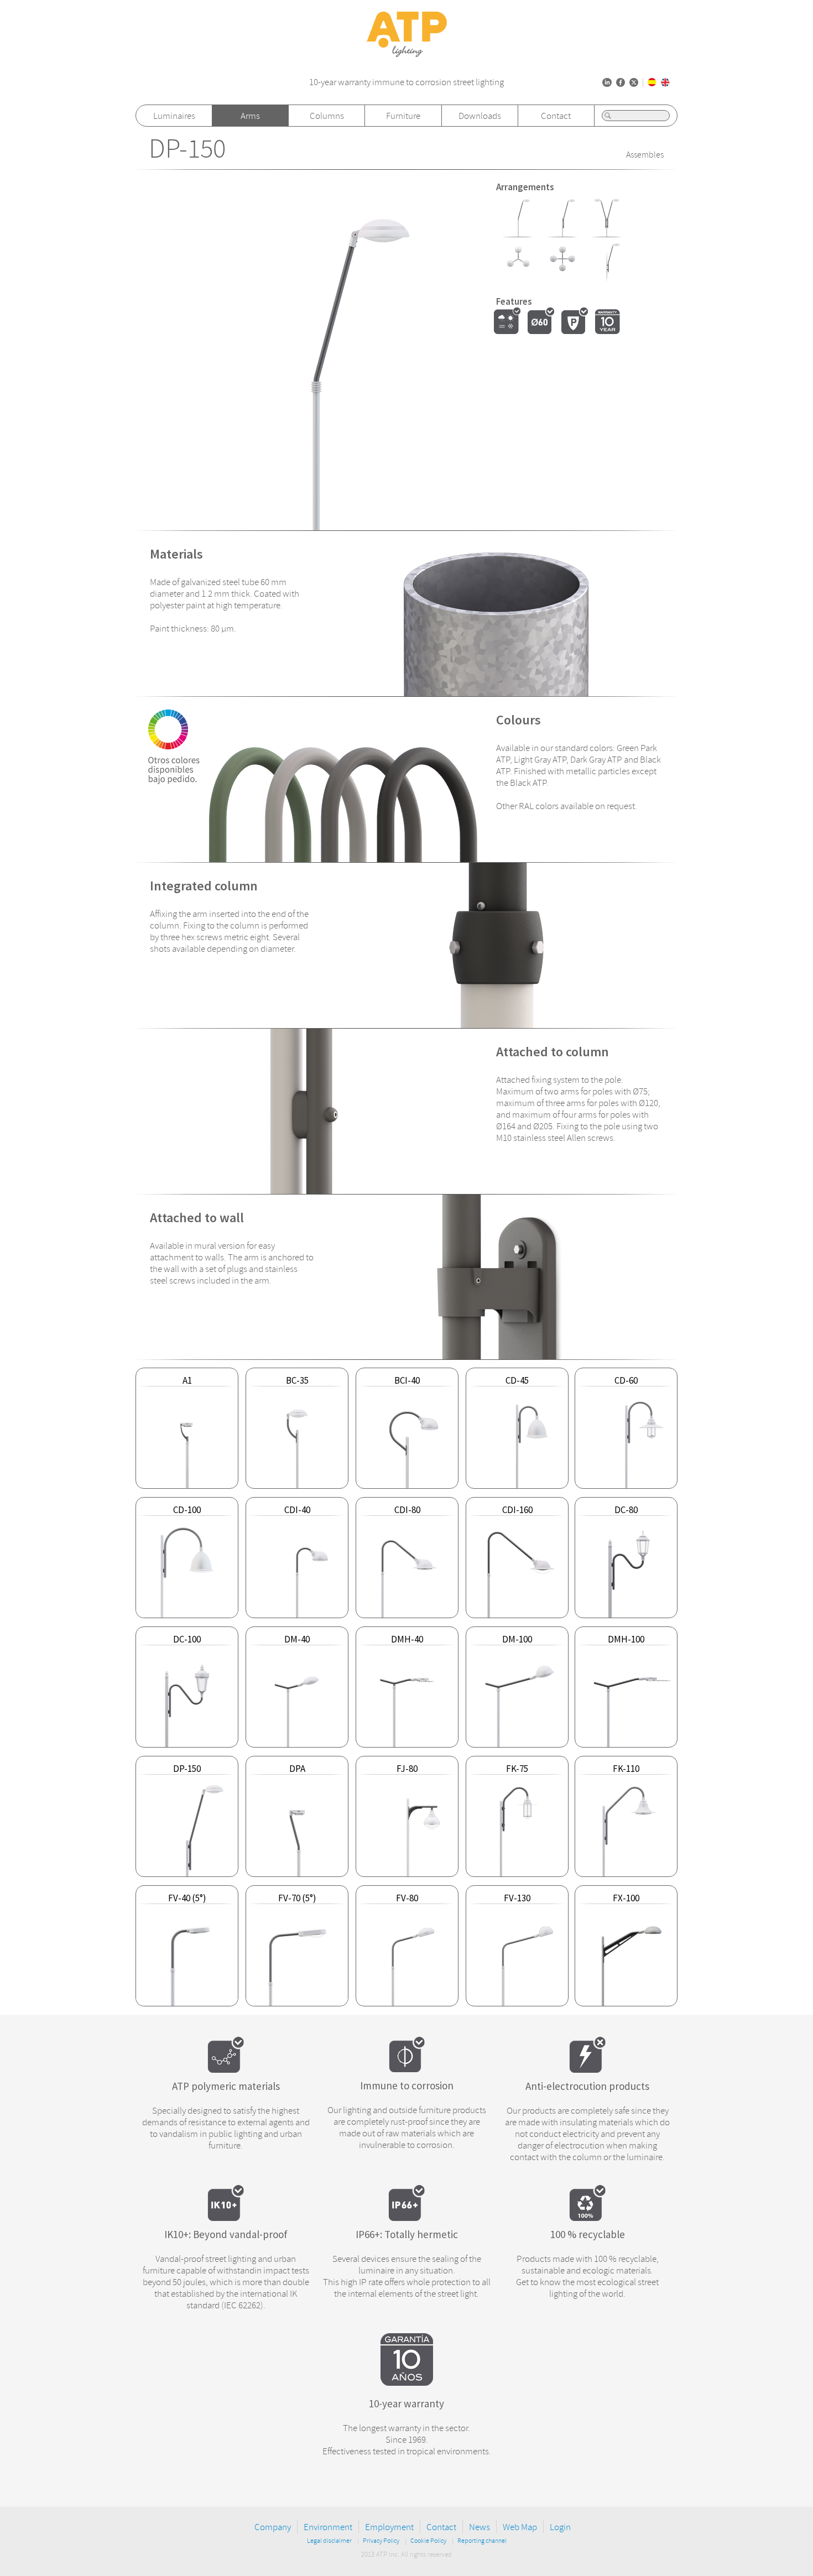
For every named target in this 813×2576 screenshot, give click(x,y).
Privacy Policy (381, 2541)
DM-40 (297, 1639)
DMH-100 (626, 1639)
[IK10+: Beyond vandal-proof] (226, 2218)
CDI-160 (517, 1510)
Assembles (645, 155)
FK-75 (517, 1769)
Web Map (520, 2527)
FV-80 (407, 1898)
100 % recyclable (588, 2234)
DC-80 (626, 1510)
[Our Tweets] (634, 82)
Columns (327, 116)
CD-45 (517, 1380)
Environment (328, 2527)
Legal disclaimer (329, 2541)
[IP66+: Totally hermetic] (406, 2218)
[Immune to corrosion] (407, 2069)
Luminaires (174, 116)
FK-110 (626, 1769)
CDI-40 (297, 1510)
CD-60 (626, 1380)
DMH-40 (407, 1639)
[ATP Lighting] (407, 54)
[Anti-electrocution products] (587, 2069)
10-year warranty (406, 2403)
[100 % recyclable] (587, 2218)
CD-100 (187, 1510)
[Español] (652, 82)
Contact (556, 116)
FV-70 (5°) (297, 1898)
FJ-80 (407, 1769)
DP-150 (187, 149)
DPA (297, 1769)
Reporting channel (482, 2541)
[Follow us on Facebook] (621, 82)
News (480, 2527)
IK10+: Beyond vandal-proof (226, 2234)
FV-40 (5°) (187, 1898)
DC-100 (187, 1639)
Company (273, 2527)
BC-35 (297, 1380)
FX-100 (626, 1898)
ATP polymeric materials (226, 2086)
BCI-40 (407, 1380)
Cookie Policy (428, 2541)
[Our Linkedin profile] (607, 82)
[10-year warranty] (407, 2382)
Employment (389, 2527)
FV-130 (517, 1898)
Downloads (480, 116)
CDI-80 (407, 1510)
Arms (250, 116)
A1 (187, 1380)
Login (560, 2527)
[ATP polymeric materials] (226, 2069)
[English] (665, 82)
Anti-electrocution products (587, 2086)
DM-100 (517, 1639)
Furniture (403, 116)
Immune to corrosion (407, 2085)
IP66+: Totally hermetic (407, 2234)
